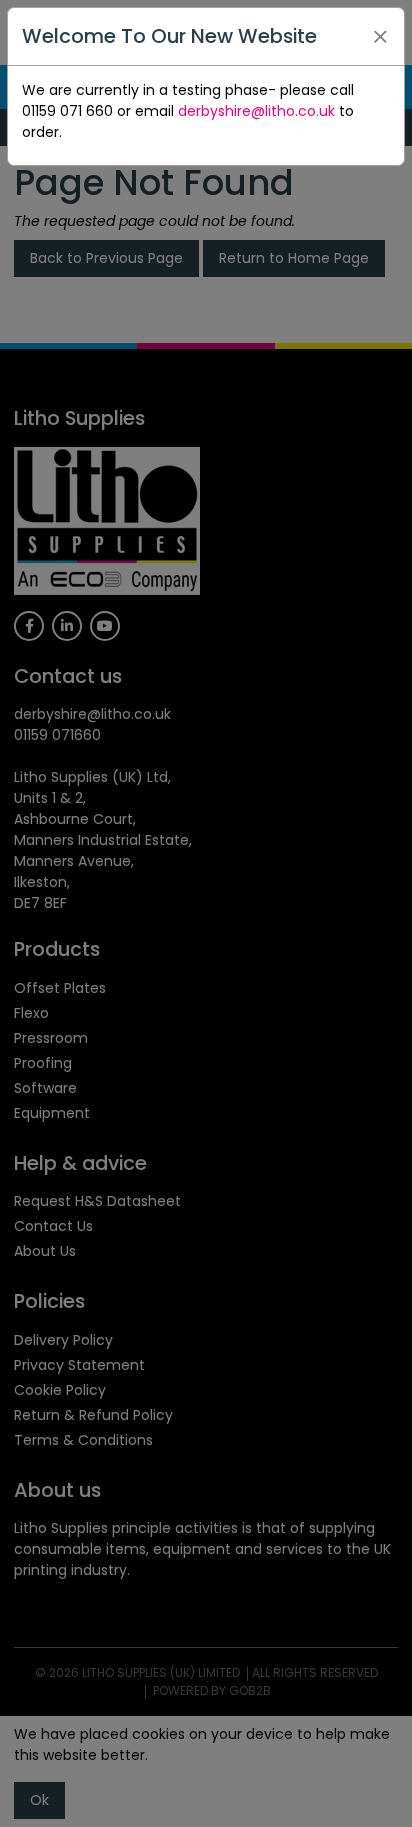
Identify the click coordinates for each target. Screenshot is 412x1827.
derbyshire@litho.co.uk (256, 111)
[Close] (380, 37)
